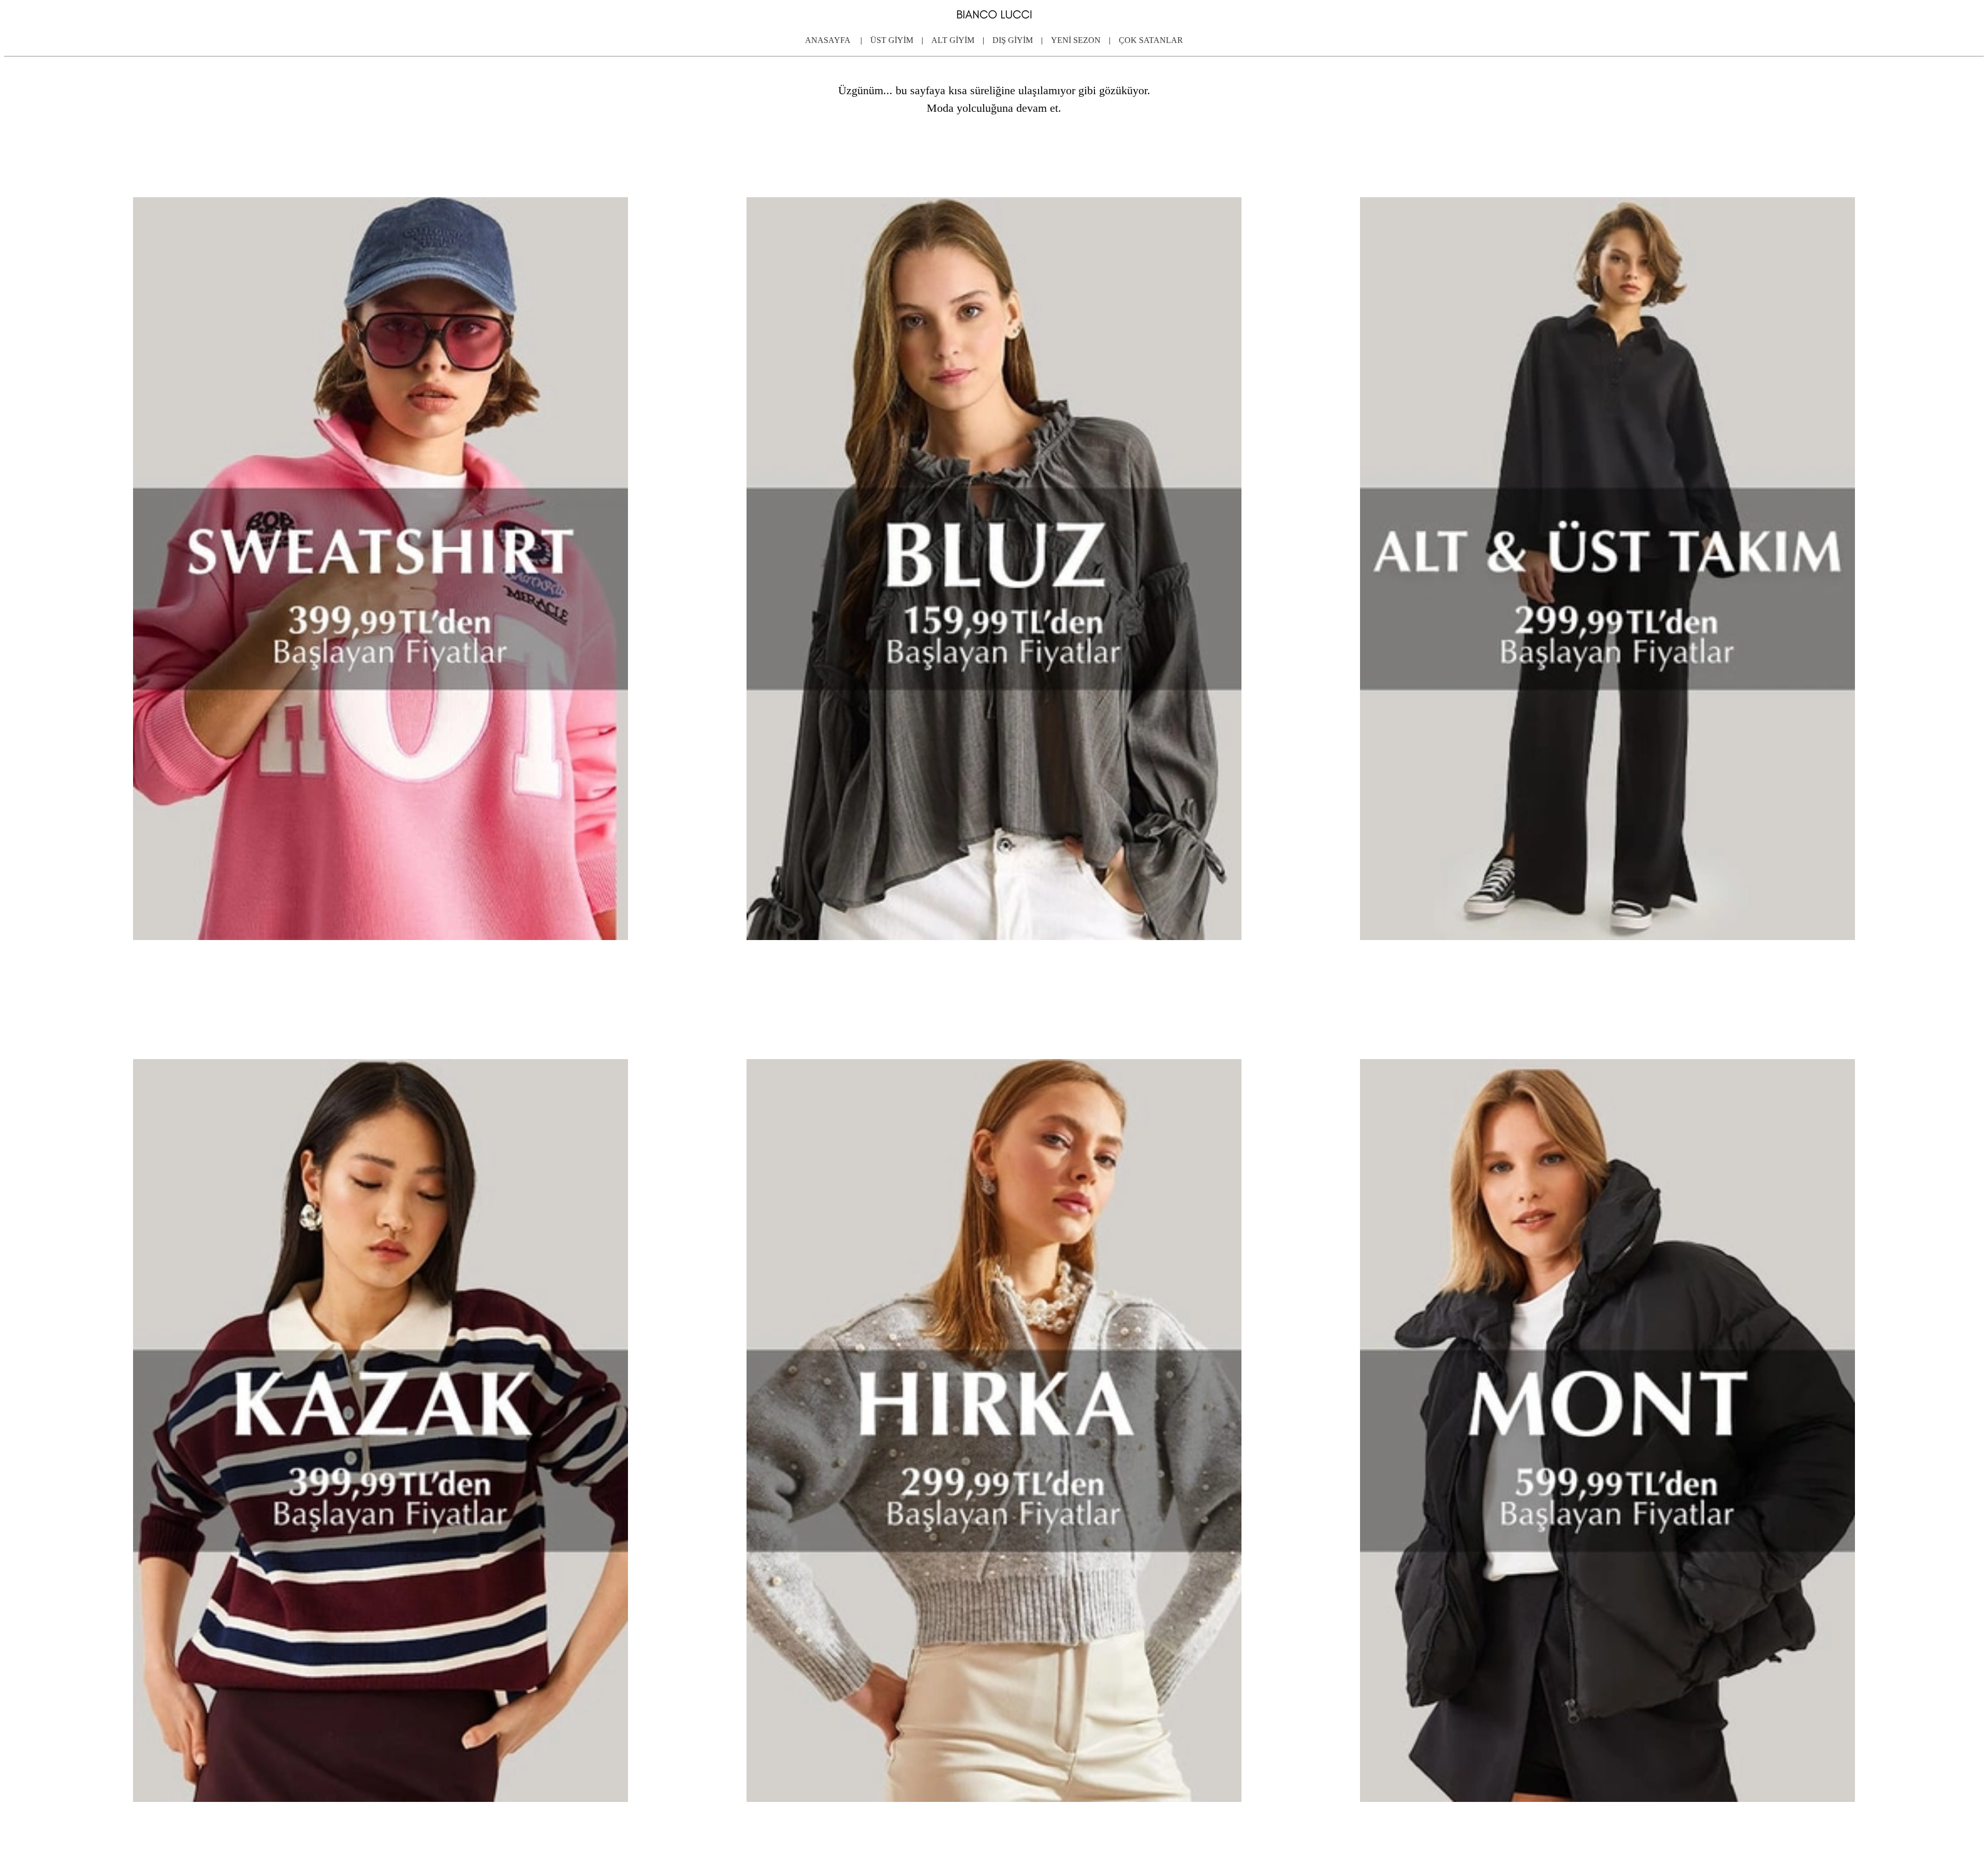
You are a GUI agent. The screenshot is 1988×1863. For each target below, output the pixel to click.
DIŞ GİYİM (1013, 40)
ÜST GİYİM (892, 40)
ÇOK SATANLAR (1148, 40)
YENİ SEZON (1076, 40)
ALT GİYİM (953, 40)
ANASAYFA (832, 40)
